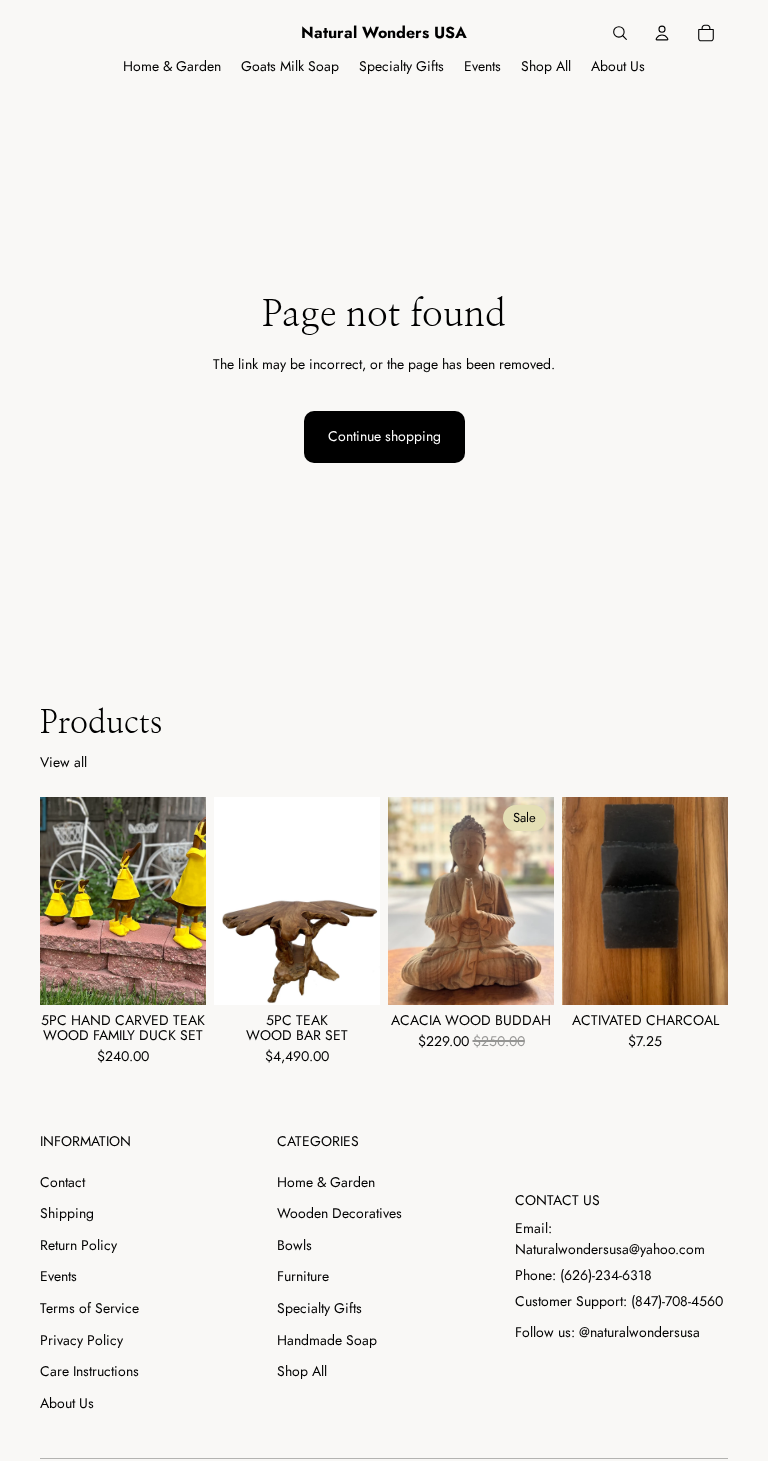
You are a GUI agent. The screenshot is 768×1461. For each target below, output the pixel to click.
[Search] (620, 33)
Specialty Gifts (319, 1308)
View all (63, 762)
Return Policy (78, 1245)
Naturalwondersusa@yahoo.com (610, 1249)
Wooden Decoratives (339, 1213)
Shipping (67, 1213)
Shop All (302, 1371)
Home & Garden (326, 1182)
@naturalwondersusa (639, 1332)
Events (58, 1276)
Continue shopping (384, 436)
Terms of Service (89, 1308)
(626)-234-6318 (606, 1275)
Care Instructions (89, 1371)
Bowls (294, 1245)
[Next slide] (184, 901)
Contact (62, 1182)
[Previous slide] (62, 901)
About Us (67, 1403)
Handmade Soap (327, 1340)
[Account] (662, 33)
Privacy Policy (81, 1340)
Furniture (303, 1276)
